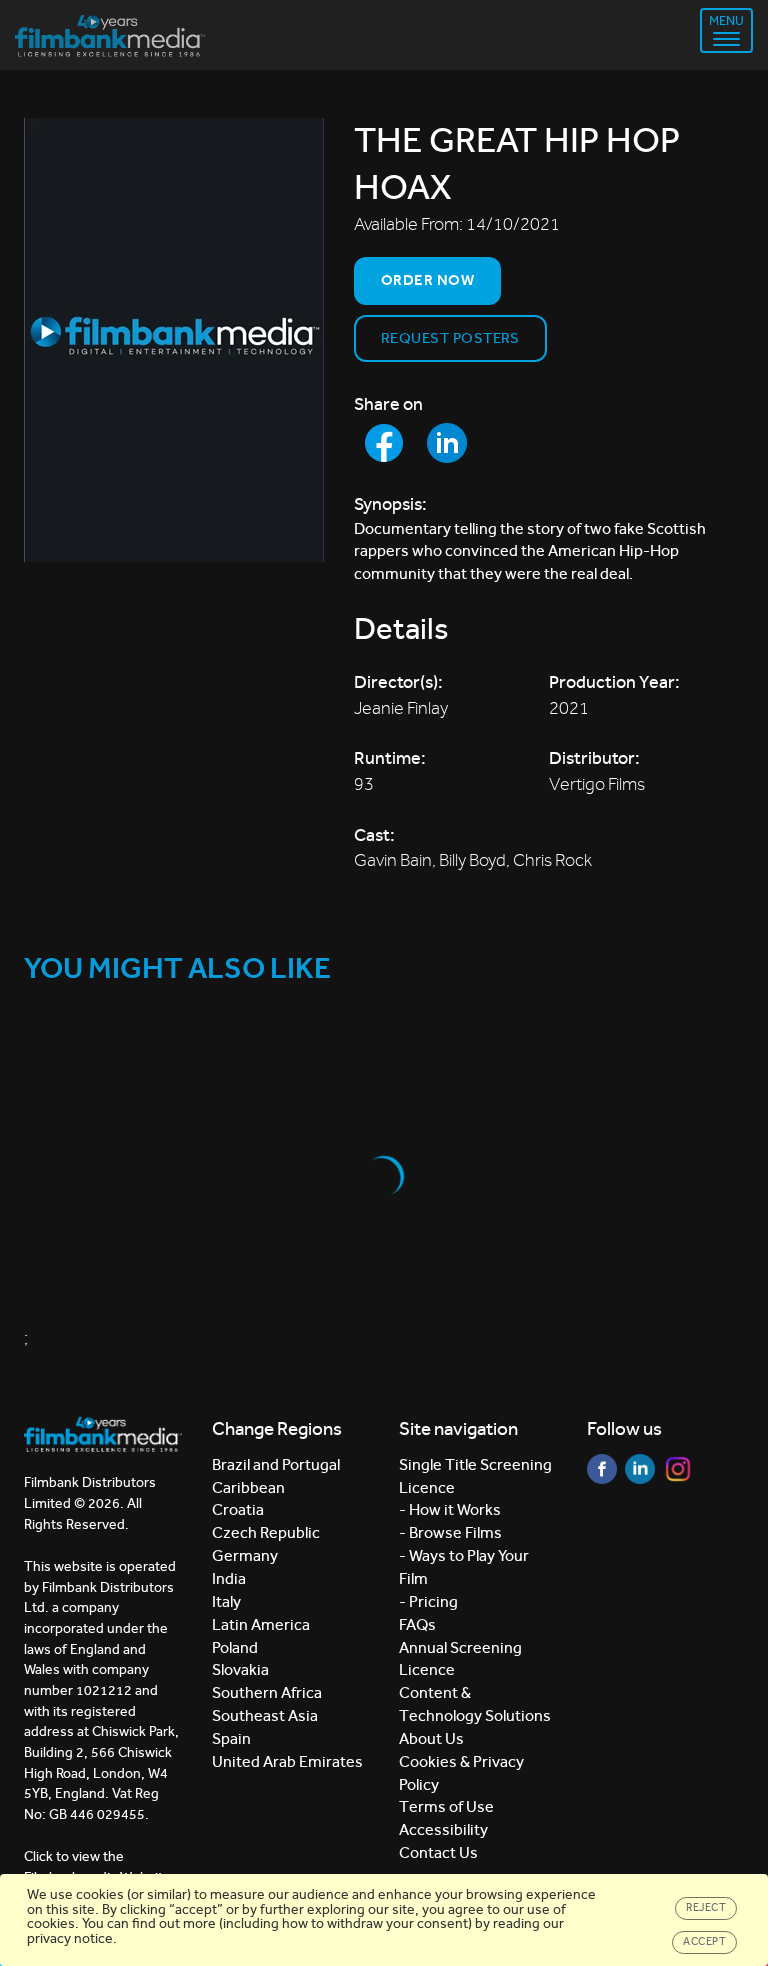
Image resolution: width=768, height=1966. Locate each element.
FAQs (417, 1624)
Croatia (238, 1509)
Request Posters (450, 338)
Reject (706, 1907)
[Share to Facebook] (384, 443)
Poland (235, 1647)
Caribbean (248, 1487)
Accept (704, 1941)
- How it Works (450, 1509)
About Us (431, 1738)
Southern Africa (267, 1692)
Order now (427, 280)
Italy (226, 1601)
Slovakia (240, 1669)
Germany (245, 1555)
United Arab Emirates (287, 1761)
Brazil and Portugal (276, 1464)
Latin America (261, 1624)
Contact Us (438, 1852)
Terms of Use (446, 1806)
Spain (231, 1738)
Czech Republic (266, 1532)
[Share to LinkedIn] (447, 443)
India (229, 1578)
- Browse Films (450, 1532)
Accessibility (443, 1829)
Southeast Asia (265, 1715)
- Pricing (428, 1601)
